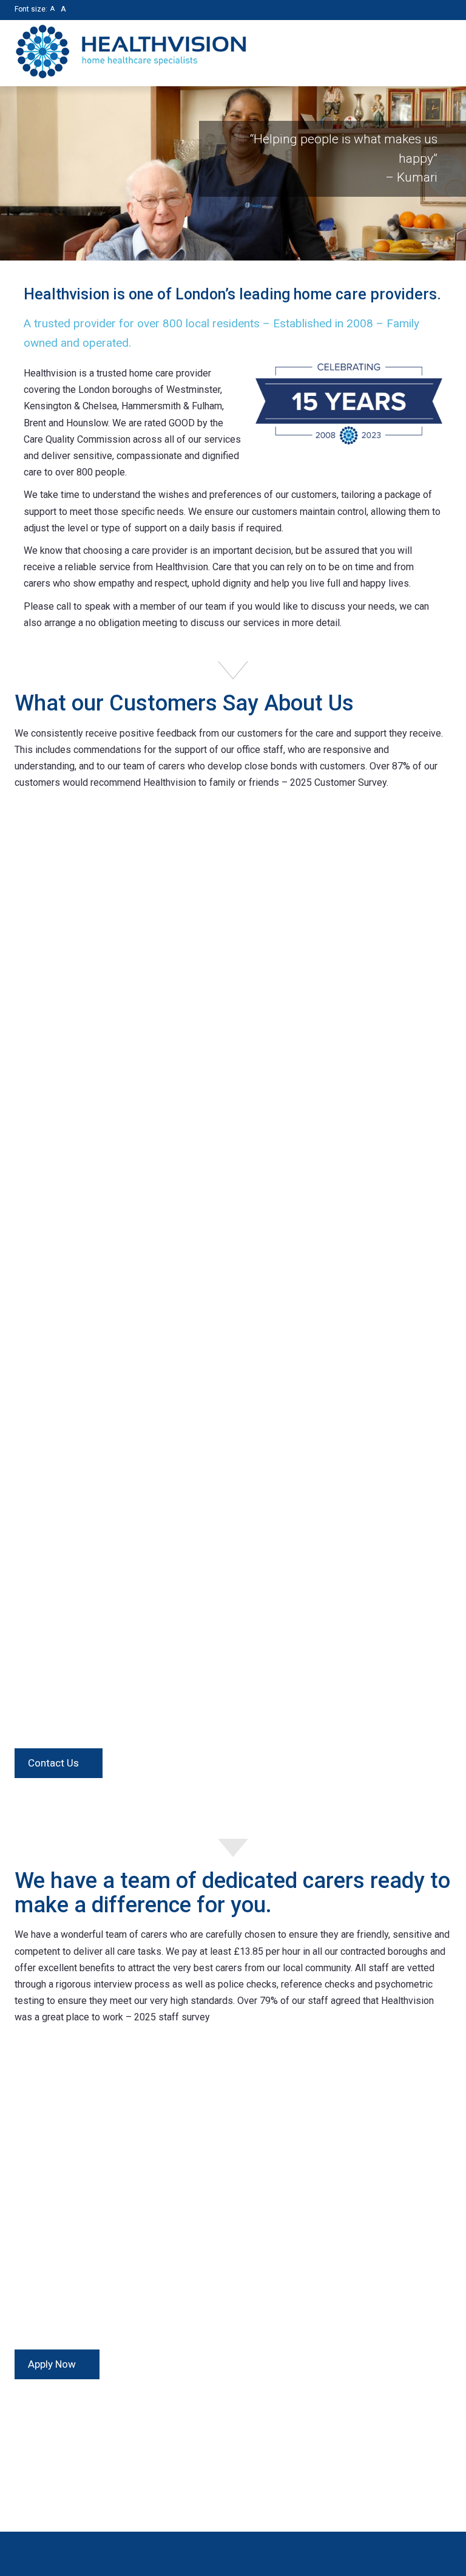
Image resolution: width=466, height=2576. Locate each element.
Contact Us (55, 1763)
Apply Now (53, 2364)
